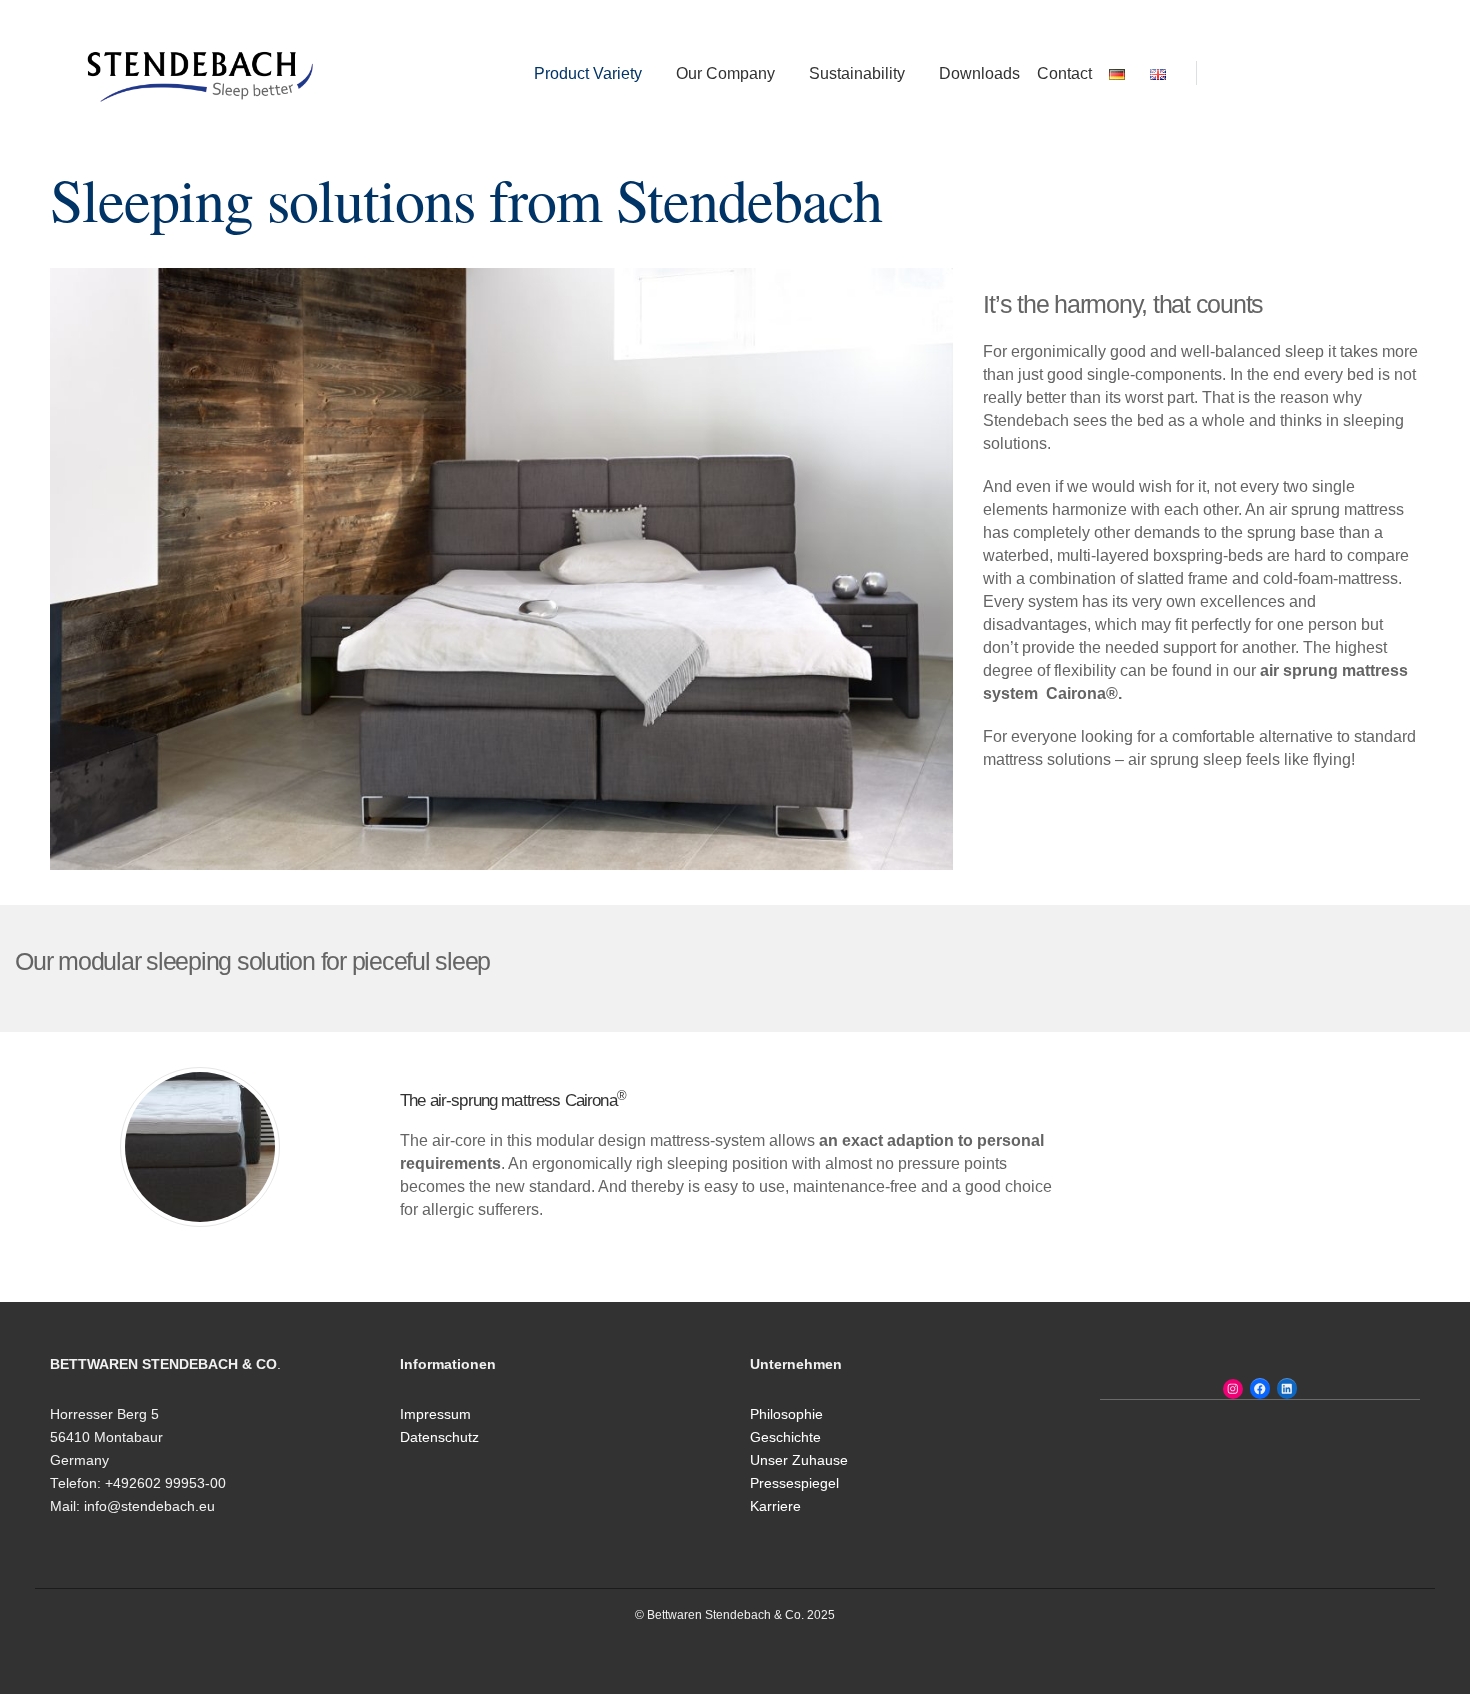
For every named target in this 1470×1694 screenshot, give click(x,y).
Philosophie (786, 1414)
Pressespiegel (794, 1483)
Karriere (775, 1506)
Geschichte (785, 1437)
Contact (1064, 73)
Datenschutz (439, 1437)
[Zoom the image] (200, 1075)
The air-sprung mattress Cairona (513, 1100)
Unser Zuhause (799, 1460)
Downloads (979, 73)
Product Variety (588, 73)
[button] (1222, 73)
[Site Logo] (200, 72)
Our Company (725, 73)
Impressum (435, 1414)
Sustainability (857, 73)
